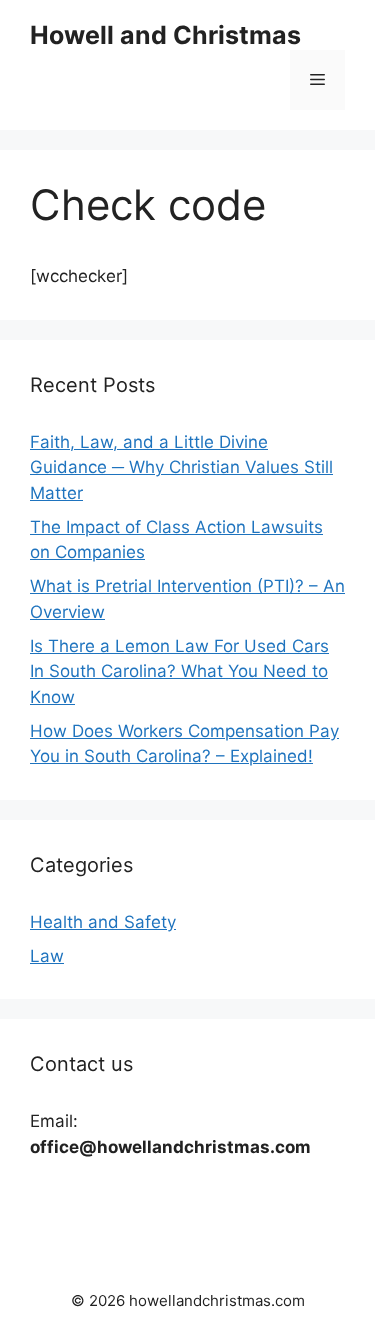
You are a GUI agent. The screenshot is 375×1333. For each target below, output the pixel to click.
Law (47, 956)
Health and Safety (103, 922)
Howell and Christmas (165, 35)
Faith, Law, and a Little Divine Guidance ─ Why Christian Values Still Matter (181, 467)
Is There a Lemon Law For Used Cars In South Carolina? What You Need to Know (179, 671)
